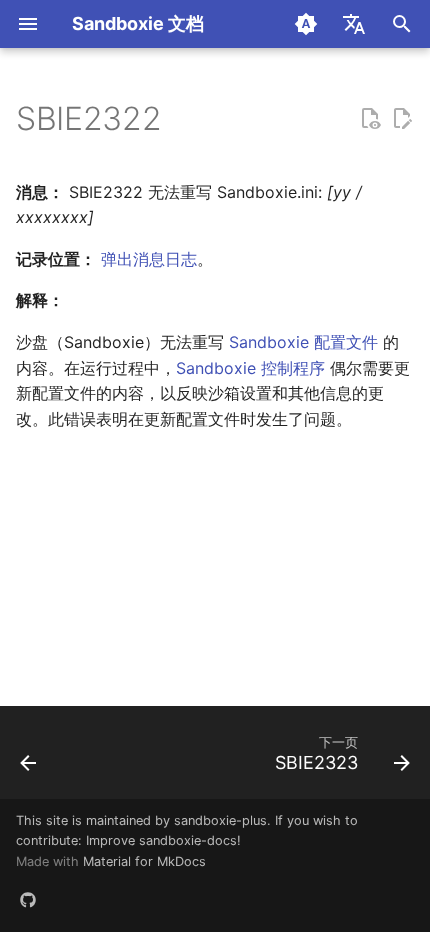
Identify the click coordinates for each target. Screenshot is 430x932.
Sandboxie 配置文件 (303, 342)
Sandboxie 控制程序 (250, 368)
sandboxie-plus (220, 820)
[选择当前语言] (354, 24)
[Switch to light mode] (306, 24)
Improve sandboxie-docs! (163, 840)
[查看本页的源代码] (370, 119)
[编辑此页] (402, 119)
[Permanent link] (181, 121)
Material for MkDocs (144, 861)
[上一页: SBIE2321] (29, 758)
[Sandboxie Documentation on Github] (28, 900)
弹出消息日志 (149, 259)
